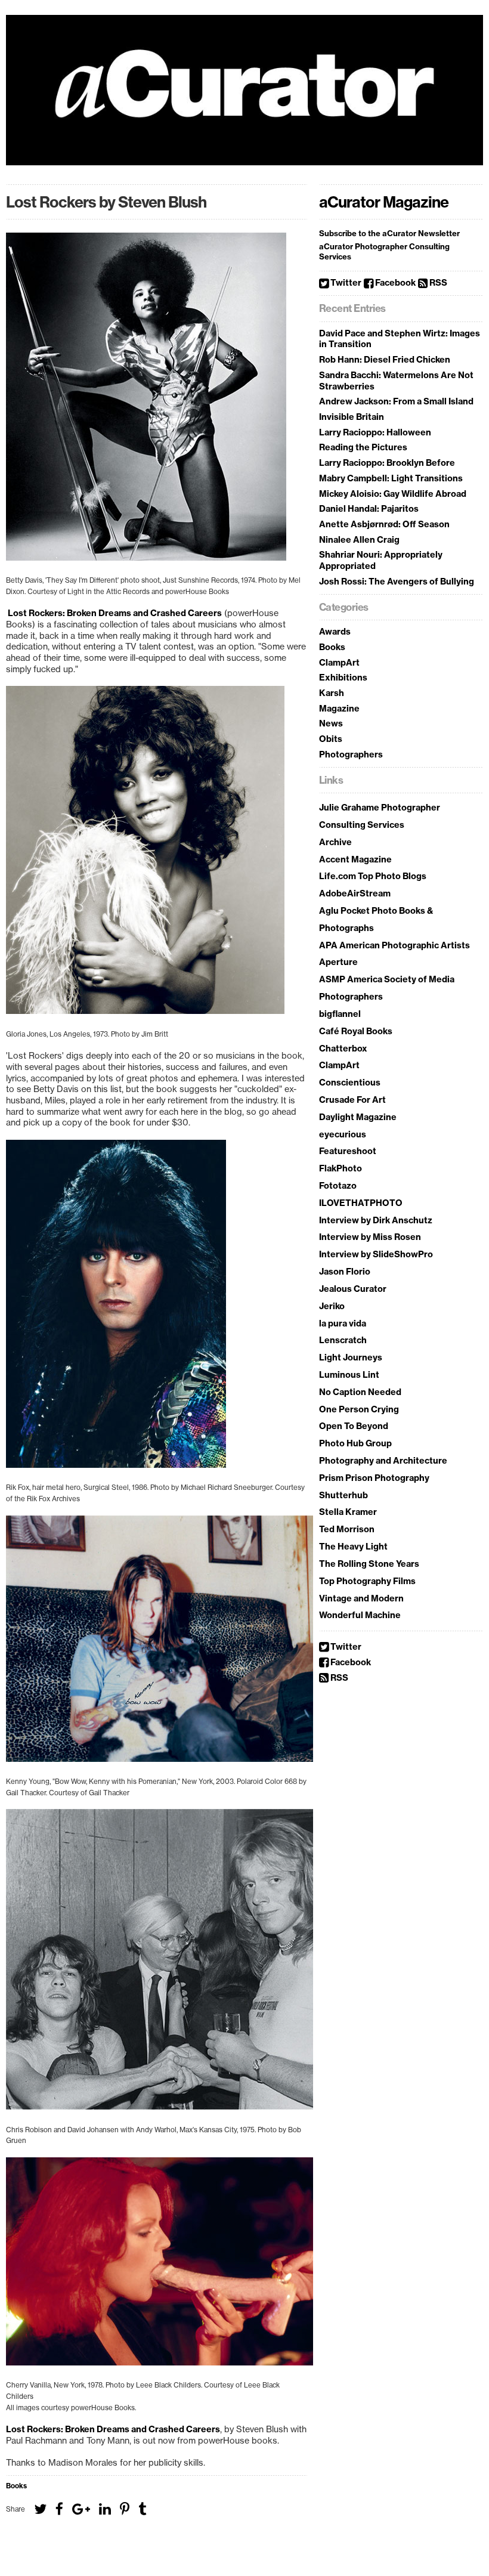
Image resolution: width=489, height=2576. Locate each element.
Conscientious (350, 1083)
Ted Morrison (347, 1529)
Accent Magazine (355, 859)
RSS (437, 283)
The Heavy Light (353, 1547)
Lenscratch (343, 1340)
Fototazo (338, 1186)
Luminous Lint (349, 1375)
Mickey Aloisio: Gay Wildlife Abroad (393, 494)
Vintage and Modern (361, 1598)
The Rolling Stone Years (369, 1564)
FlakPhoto (341, 1168)
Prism (332, 1478)
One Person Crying (359, 1409)
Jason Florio (345, 1272)
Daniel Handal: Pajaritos (369, 509)
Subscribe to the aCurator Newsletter (389, 233)
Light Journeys (351, 1357)
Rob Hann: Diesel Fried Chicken (385, 360)
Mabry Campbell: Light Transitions (391, 478)
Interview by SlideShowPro (376, 1254)
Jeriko (332, 1306)
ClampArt (339, 663)
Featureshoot (348, 1151)
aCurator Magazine (384, 202)
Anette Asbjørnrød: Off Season (384, 524)
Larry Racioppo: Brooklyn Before (387, 463)
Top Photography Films (367, 1581)
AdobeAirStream (355, 893)
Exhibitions (343, 678)
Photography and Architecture (383, 1461)
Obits (331, 739)
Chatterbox (343, 1049)
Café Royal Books (356, 1031)
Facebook (394, 283)
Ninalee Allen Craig (359, 540)
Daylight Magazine (358, 1117)
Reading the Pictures (363, 447)
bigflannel (340, 1014)
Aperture (338, 962)
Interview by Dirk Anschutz (376, 1220)
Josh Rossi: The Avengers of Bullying (397, 582)
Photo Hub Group (355, 1443)
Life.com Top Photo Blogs (373, 876)
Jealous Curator (353, 1289)
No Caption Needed (360, 1392)
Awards (335, 632)
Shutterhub (343, 1495)
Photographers (351, 754)
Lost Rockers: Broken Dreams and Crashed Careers (114, 613)
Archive (335, 842)
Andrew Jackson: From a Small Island (396, 401)
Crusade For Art (352, 1100)
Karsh (332, 693)
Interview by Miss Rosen (370, 1237)
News (331, 723)
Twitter (345, 283)
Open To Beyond (354, 1426)
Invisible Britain (352, 417)
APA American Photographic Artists (394, 945)
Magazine (339, 709)
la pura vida (343, 1323)
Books (16, 2486)
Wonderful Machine (360, 1615)
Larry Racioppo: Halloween (375, 432)
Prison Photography (387, 1478)
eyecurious (343, 1134)
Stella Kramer (348, 1512)
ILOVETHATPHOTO (361, 1203)
